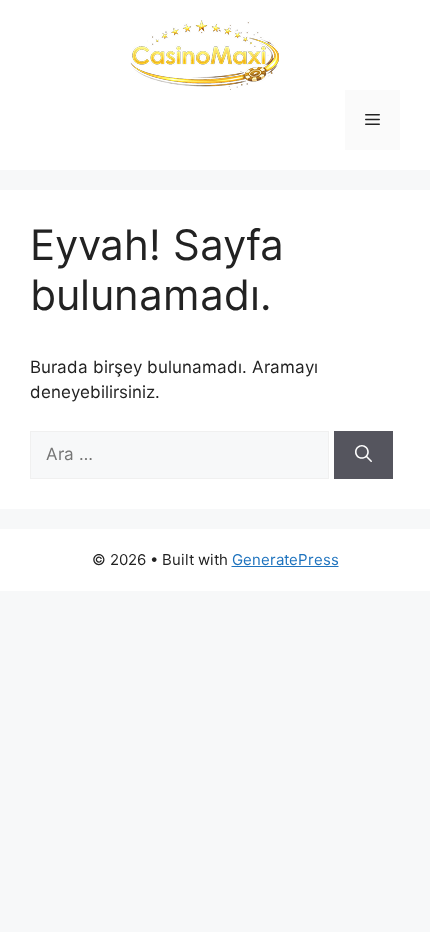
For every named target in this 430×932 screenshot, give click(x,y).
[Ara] (363, 455)
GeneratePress (285, 559)
